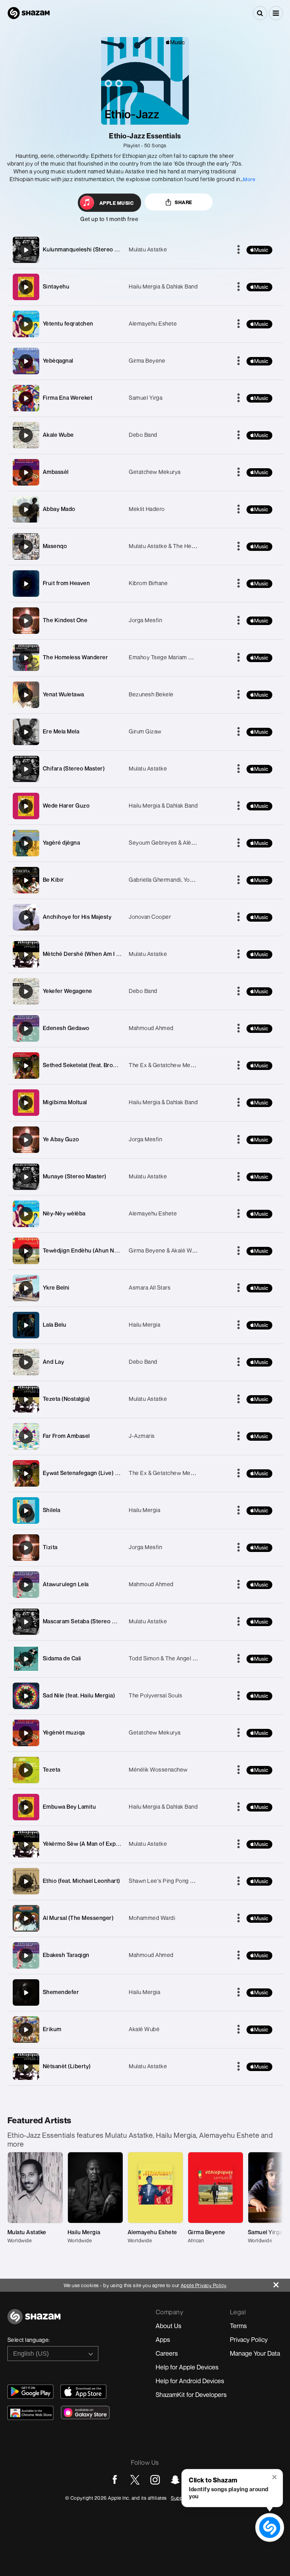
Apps (163, 2339)
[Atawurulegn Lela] (26, 1585)
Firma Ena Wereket (68, 398)
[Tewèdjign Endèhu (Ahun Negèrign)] (26, 1251)
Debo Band (143, 435)
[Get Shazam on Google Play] (30, 2392)
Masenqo (55, 546)
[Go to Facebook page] (115, 2480)
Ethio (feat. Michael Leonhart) (82, 1881)
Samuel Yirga (146, 398)
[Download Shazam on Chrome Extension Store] (30, 2413)
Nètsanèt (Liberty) (67, 2066)
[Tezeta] (26, 1770)
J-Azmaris (142, 1436)
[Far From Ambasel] (26, 1436)
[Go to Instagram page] (155, 2480)
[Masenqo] (26, 547)
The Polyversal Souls (155, 1695)
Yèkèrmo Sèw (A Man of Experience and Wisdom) (107, 1844)
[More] (239, 250)
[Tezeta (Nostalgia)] (26, 1399)
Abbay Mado (59, 509)
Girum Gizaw (145, 731)
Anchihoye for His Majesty (77, 917)
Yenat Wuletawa (63, 694)
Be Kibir (53, 880)
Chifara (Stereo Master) (74, 768)
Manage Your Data (255, 2353)
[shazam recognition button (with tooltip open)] (270, 2527)
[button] (276, 13)
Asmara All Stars (150, 1287)
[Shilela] (26, 1511)
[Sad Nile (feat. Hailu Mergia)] (26, 1696)
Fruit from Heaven (66, 583)
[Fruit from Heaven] (26, 584)
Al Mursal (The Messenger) (78, 1918)
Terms (238, 2326)
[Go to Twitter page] (135, 2480)
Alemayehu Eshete (153, 323)
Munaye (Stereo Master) (75, 1176)
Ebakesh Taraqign (66, 1955)
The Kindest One (65, 620)
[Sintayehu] (26, 287)
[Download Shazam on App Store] (83, 2392)
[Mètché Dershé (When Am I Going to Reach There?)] (26, 954)
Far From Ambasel (66, 1436)
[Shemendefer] (26, 1993)
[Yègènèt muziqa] (26, 1733)
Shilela (52, 1510)
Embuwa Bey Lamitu (69, 1807)
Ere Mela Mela (61, 731)
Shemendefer (61, 1992)
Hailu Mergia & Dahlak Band (163, 286)
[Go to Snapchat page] (175, 2480)
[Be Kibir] (26, 880)
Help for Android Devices (190, 2381)
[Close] (282, 2283)
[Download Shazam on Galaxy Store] (85, 2413)
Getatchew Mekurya (155, 472)
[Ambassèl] (26, 472)
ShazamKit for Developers (191, 2394)
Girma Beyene (147, 361)
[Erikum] (26, 2030)
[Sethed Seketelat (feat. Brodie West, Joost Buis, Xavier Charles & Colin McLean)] (26, 1066)
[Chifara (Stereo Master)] (26, 769)
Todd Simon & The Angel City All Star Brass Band (190, 1658)
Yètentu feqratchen (68, 323)
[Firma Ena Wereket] (26, 398)
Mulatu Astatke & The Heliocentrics (173, 546)
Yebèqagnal (58, 361)
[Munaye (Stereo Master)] (26, 1177)
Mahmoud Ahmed (151, 1028)
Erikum (52, 2029)
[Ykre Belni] (26, 1288)
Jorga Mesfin (145, 620)
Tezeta (52, 1769)
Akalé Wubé (144, 2029)
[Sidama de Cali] (26, 1659)
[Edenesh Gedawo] (26, 1029)
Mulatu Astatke (148, 249)
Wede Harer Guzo (66, 805)
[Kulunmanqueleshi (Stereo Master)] (26, 250)
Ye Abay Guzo (61, 1139)
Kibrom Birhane (148, 583)
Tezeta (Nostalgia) (66, 1399)
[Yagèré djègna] (26, 843)
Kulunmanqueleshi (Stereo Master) (89, 249)
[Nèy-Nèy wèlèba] (26, 1214)
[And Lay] (26, 1362)
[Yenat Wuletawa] (26, 695)
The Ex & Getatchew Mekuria (166, 1065)
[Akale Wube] (26, 435)
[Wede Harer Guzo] (26, 806)
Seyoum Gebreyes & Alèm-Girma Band (178, 843)
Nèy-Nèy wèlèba (64, 1213)
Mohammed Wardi (152, 1918)
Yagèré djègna (62, 843)
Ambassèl (56, 472)
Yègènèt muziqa (64, 1732)
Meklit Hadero (147, 509)
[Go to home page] (34, 2321)
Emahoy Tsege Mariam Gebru (167, 657)
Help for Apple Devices (187, 2367)
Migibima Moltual (65, 1102)
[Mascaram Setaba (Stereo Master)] (26, 1622)
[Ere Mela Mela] (26, 732)
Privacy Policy (249, 2339)
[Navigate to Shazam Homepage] (29, 13)
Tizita (50, 1547)
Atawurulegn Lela (66, 1584)
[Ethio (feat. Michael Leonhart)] (26, 1881)
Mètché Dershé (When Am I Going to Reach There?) (111, 954)
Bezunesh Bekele (151, 694)
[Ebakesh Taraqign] (26, 1956)
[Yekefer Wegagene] (26, 992)
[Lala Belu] (26, 1325)
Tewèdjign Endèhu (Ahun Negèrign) (90, 1250)
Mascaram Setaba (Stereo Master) (88, 1621)
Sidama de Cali (62, 1658)
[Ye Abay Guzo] (26, 1140)
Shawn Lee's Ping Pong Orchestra (172, 1881)
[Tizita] (26, 1548)
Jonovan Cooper (150, 917)
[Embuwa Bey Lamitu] (26, 1807)
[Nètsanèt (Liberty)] (26, 2067)
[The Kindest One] (26, 621)
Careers (167, 2353)
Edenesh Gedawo (66, 1028)
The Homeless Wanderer (76, 657)
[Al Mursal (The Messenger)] (26, 1918)
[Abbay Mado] (26, 510)
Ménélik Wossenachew (158, 1769)
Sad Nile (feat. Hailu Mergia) (79, 1695)
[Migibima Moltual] (26, 1103)
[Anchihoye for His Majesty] (26, 917)
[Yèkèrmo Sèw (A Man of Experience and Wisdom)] (26, 1844)
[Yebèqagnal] (26, 361)
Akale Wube (58, 435)
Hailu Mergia (144, 1325)
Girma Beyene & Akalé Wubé (165, 1250)
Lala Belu (55, 1325)
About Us (169, 2326)
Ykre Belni (56, 1287)
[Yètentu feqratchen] (26, 324)
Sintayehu (56, 286)
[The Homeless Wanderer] (26, 658)
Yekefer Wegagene (68, 991)
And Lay (54, 1362)
